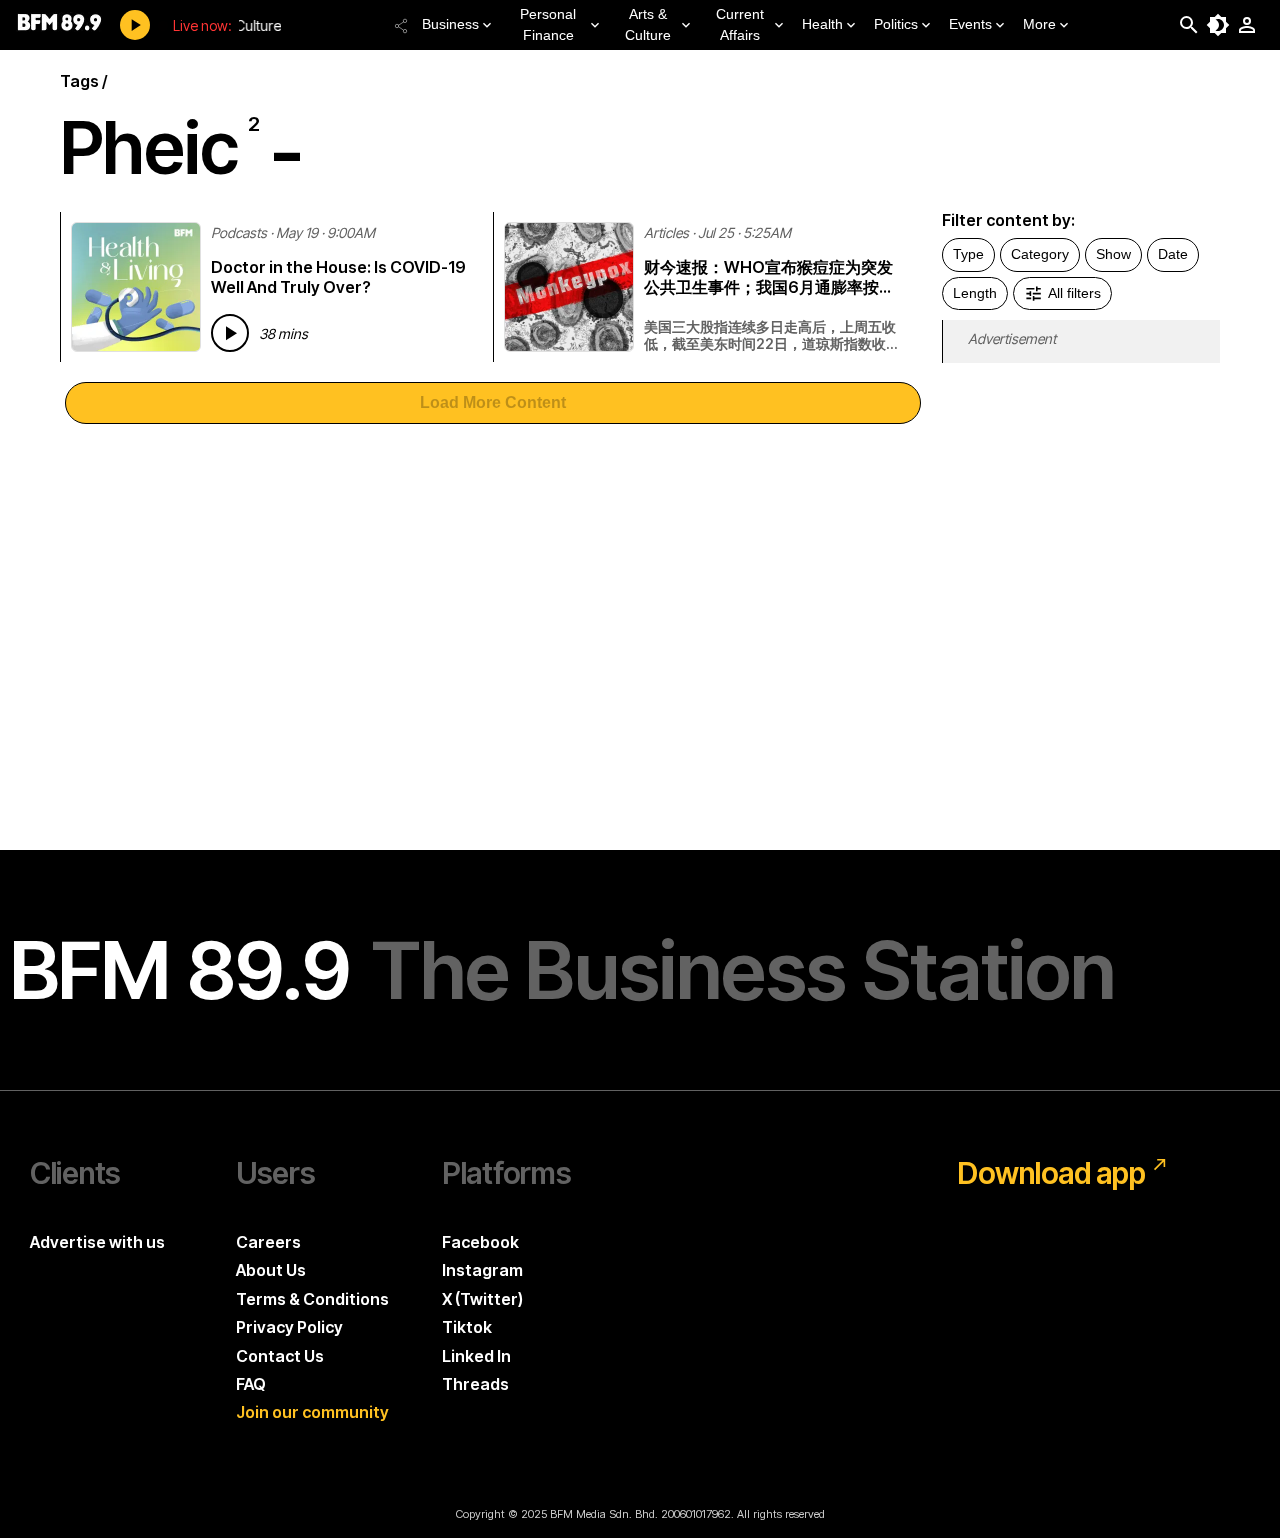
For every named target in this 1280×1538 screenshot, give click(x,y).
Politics (896, 24)
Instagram (482, 1270)
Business (450, 24)
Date (1173, 254)
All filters (1074, 293)
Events (970, 24)
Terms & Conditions (312, 1299)
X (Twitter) (482, 1299)
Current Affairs (740, 24)
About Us (271, 1270)
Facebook (480, 1242)
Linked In (476, 1356)
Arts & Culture (648, 24)
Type (968, 254)
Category (1040, 254)
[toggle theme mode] (1218, 25)
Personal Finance (548, 24)
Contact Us (280, 1356)
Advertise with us (97, 1242)
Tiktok (467, 1327)
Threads (475, 1384)
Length (975, 293)
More (1039, 24)
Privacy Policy (289, 1327)
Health (822, 24)
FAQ (251, 1384)
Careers (268, 1242)
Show (1113, 254)
